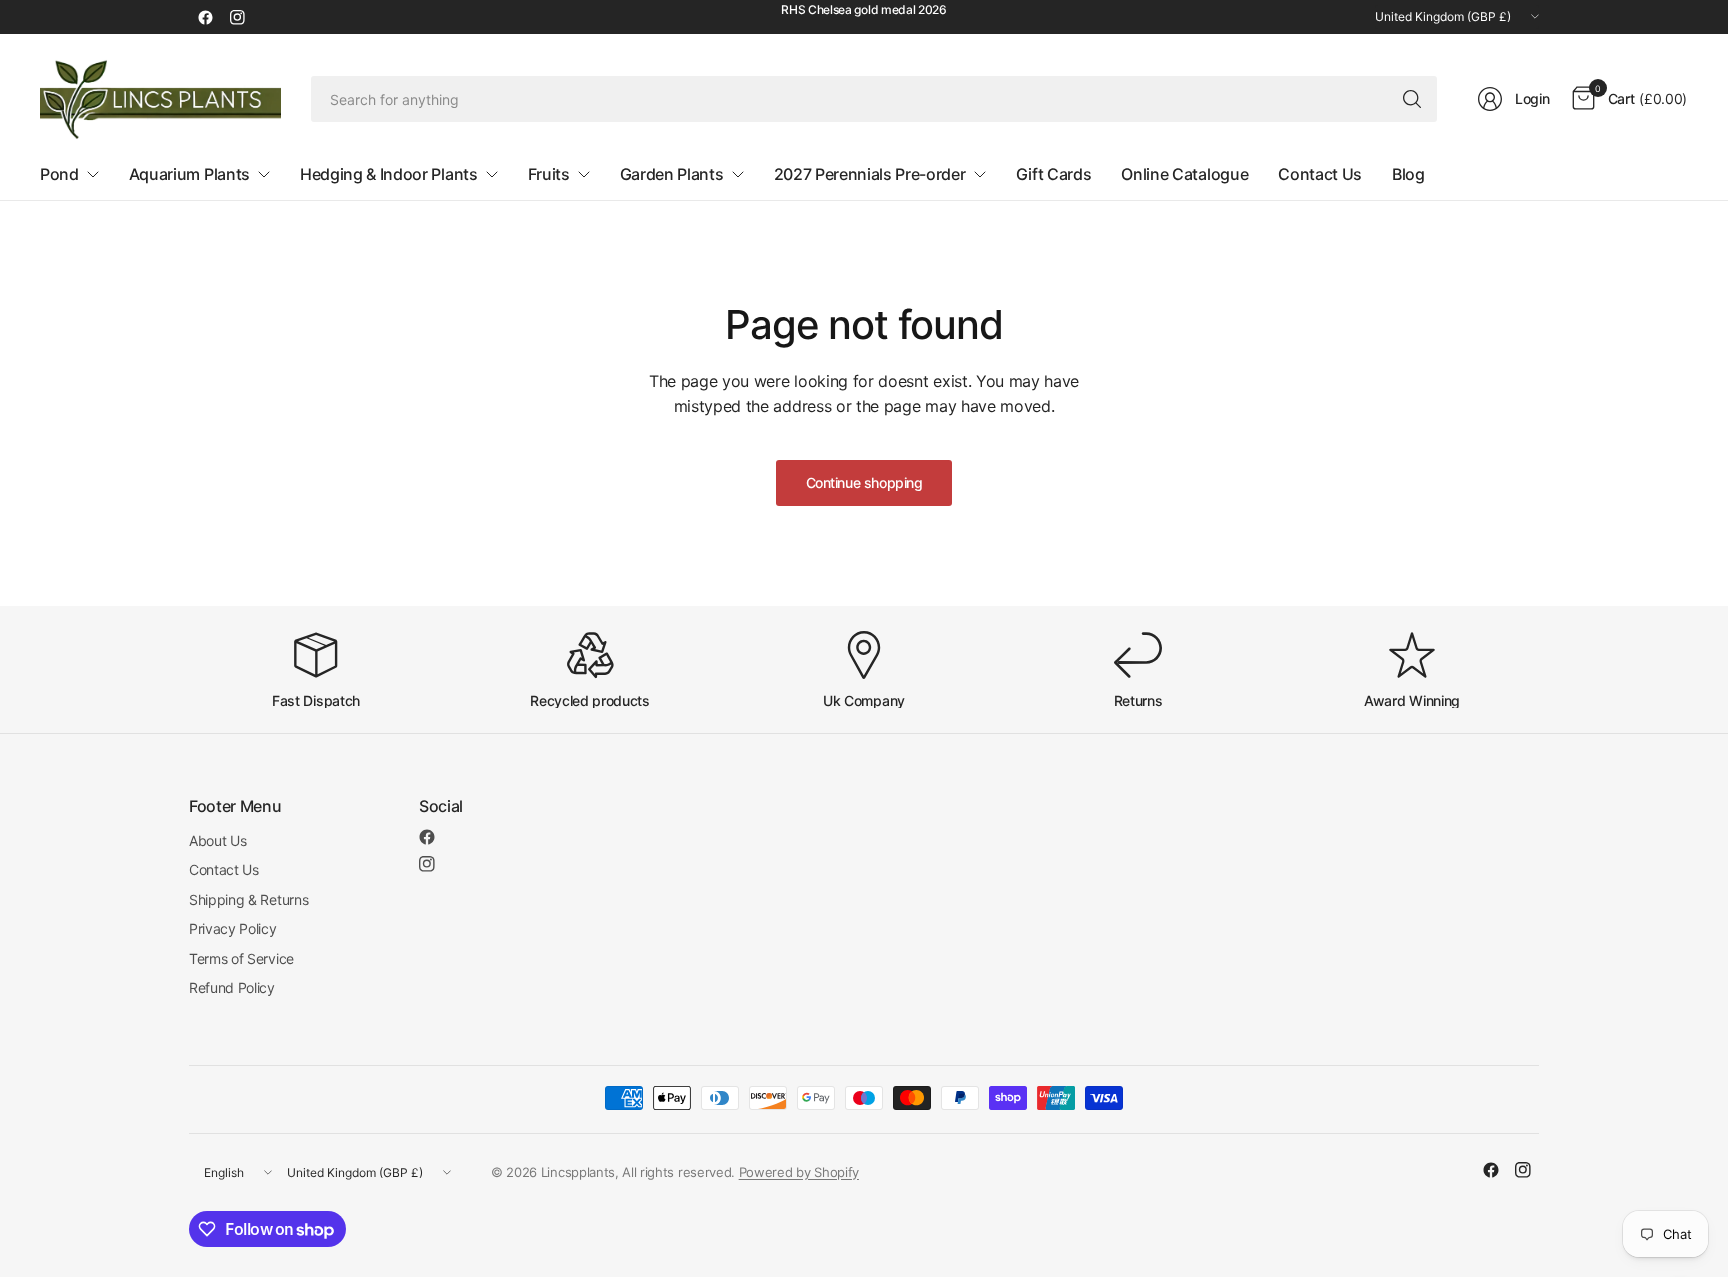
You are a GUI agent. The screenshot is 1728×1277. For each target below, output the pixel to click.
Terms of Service (241, 958)
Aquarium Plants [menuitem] (189, 174)
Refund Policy (232, 987)
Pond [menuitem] (59, 174)
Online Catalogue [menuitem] (1184, 174)
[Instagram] (237, 17)
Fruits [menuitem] (549, 174)
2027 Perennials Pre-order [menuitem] (870, 174)
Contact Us (224, 869)
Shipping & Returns (248, 899)
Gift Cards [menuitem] (1054, 174)
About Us (217, 840)
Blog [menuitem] (1408, 174)
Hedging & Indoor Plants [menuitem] (389, 174)
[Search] (1412, 99)
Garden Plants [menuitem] (672, 174)
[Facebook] (205, 17)
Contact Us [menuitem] (1320, 174)
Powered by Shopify (799, 1172)
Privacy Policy (233, 928)
